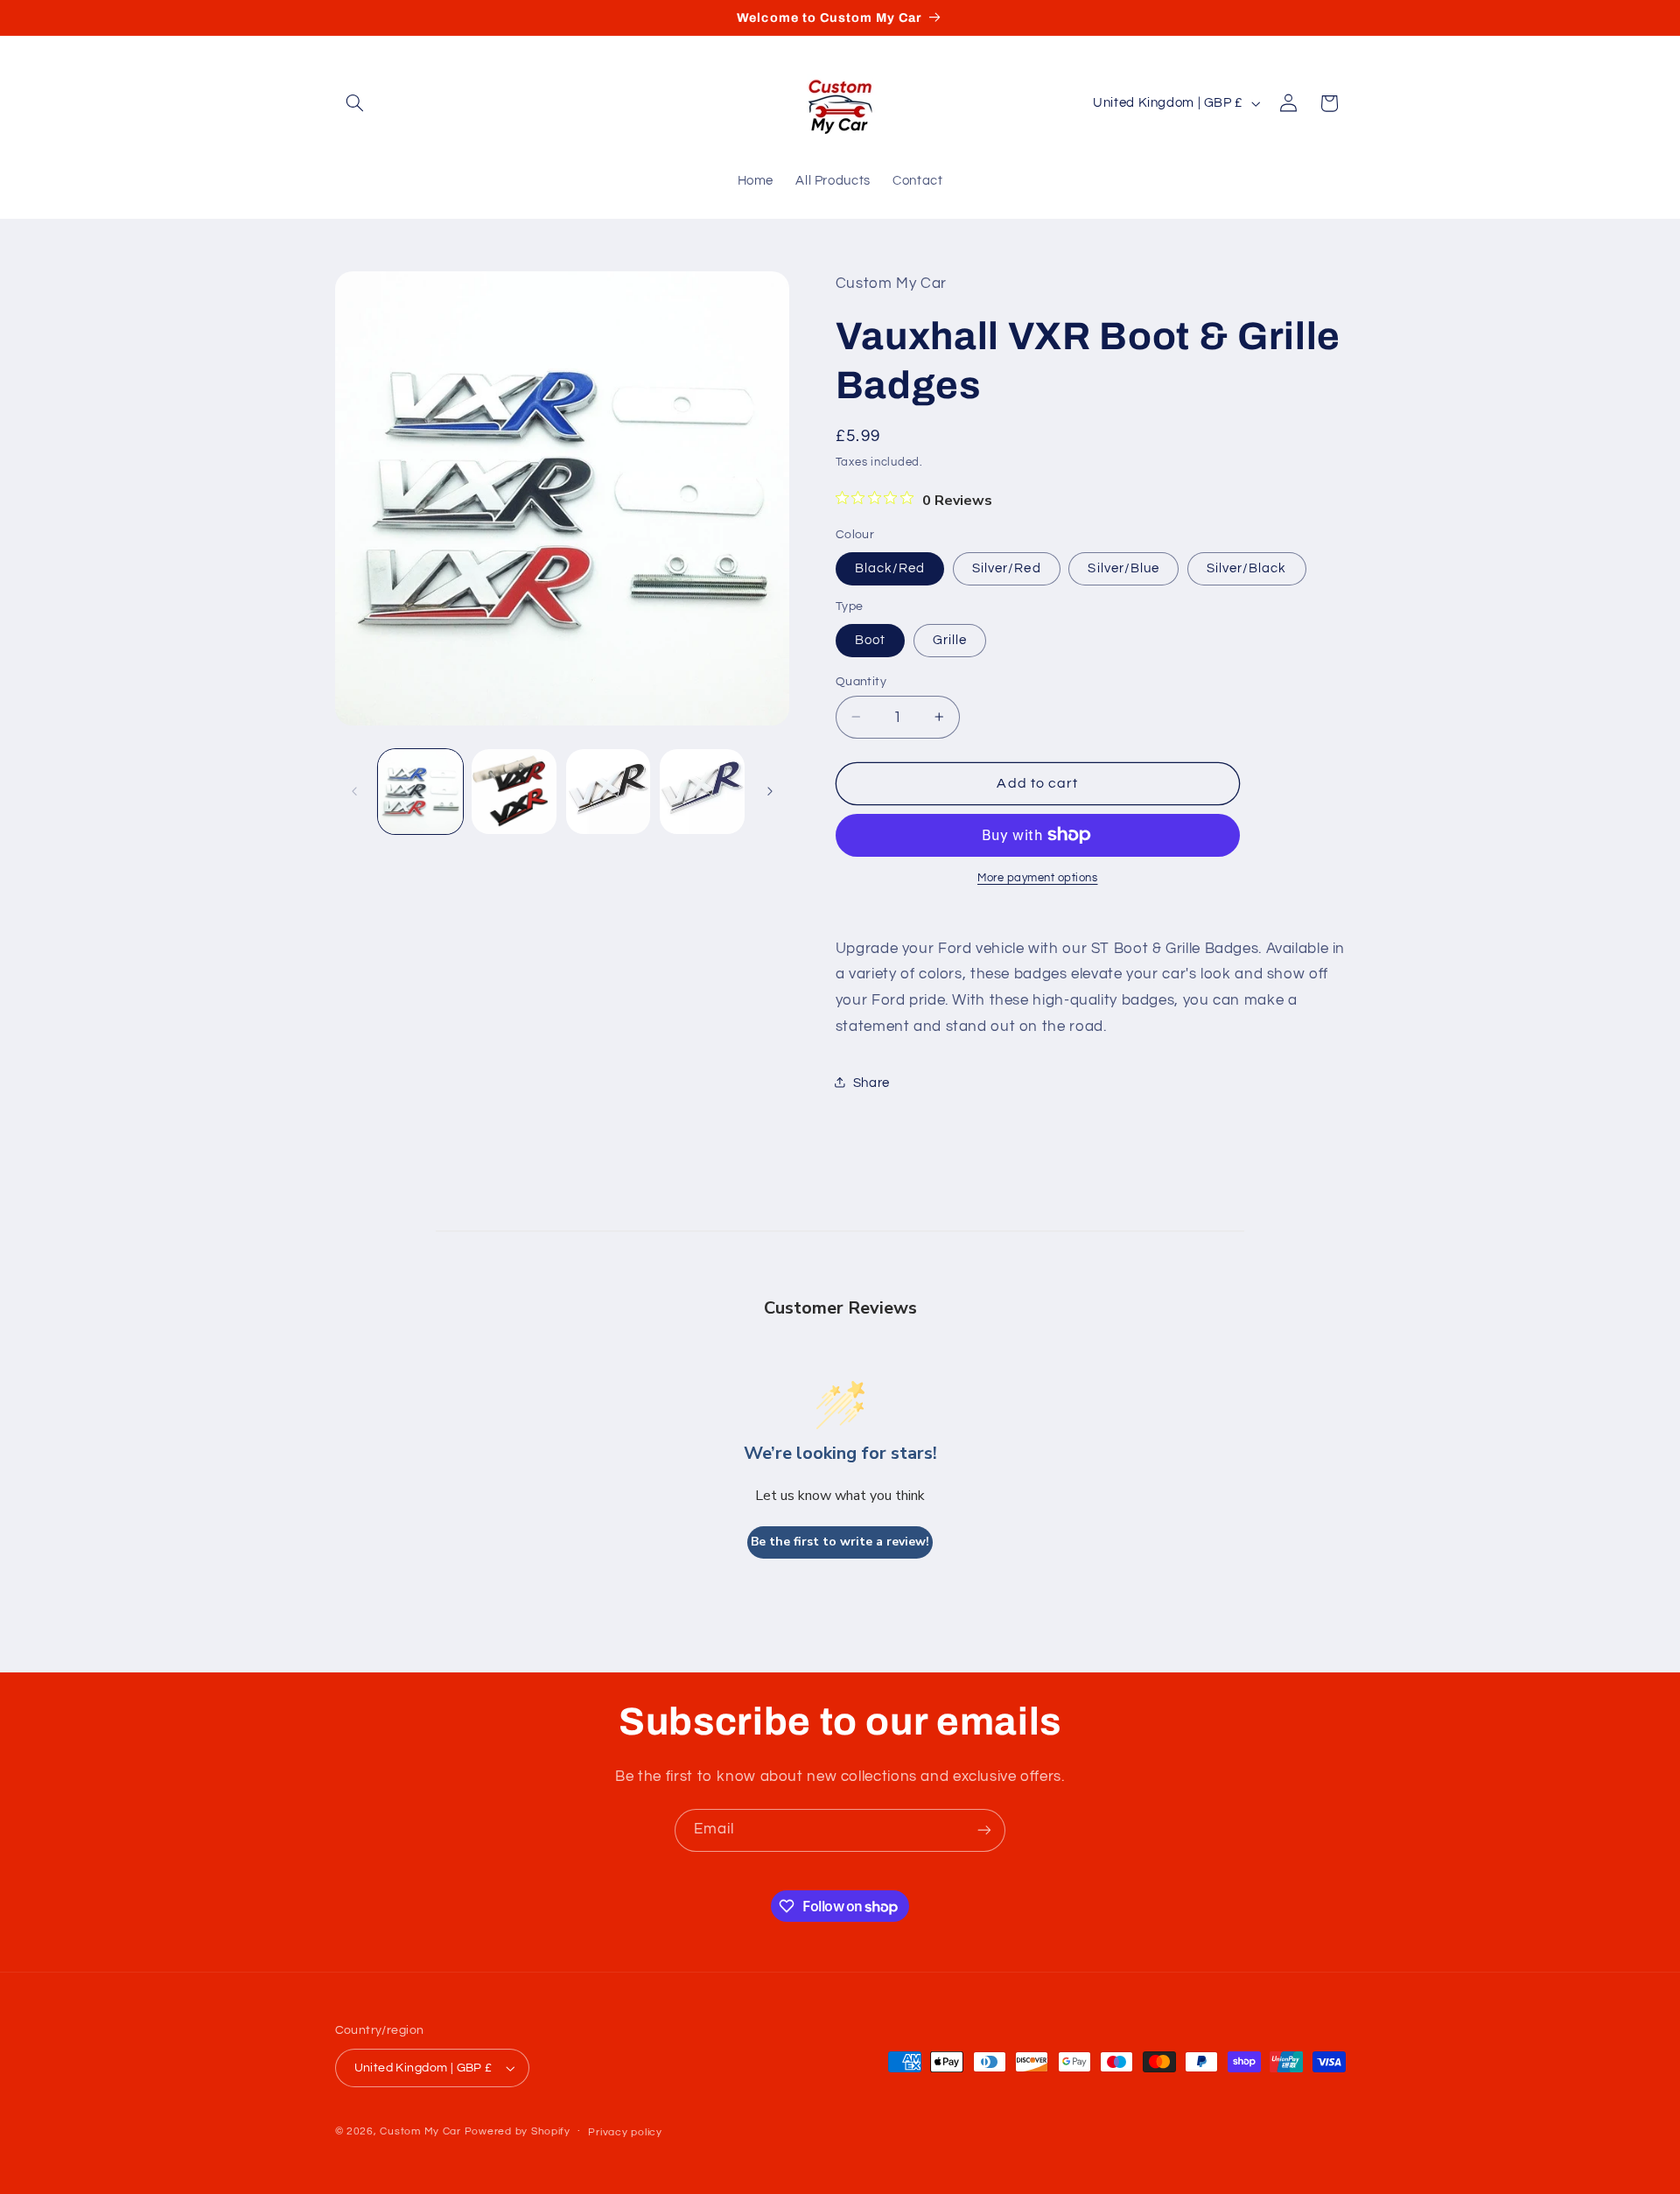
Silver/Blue (1123, 568)
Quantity (861, 681)
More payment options (1038, 878)
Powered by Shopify (518, 2131)
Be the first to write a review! (840, 1542)
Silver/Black (1247, 568)
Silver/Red (1007, 568)
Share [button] (871, 1082)
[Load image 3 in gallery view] (609, 792)
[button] (355, 103)
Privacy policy (625, 2132)
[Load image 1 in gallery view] (420, 792)
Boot (870, 639)
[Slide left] (354, 791)
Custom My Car (420, 2131)
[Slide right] (770, 791)
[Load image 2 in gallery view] (514, 792)
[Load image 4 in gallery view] (702, 792)
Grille (950, 639)
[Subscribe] (984, 1830)
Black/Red (890, 568)
